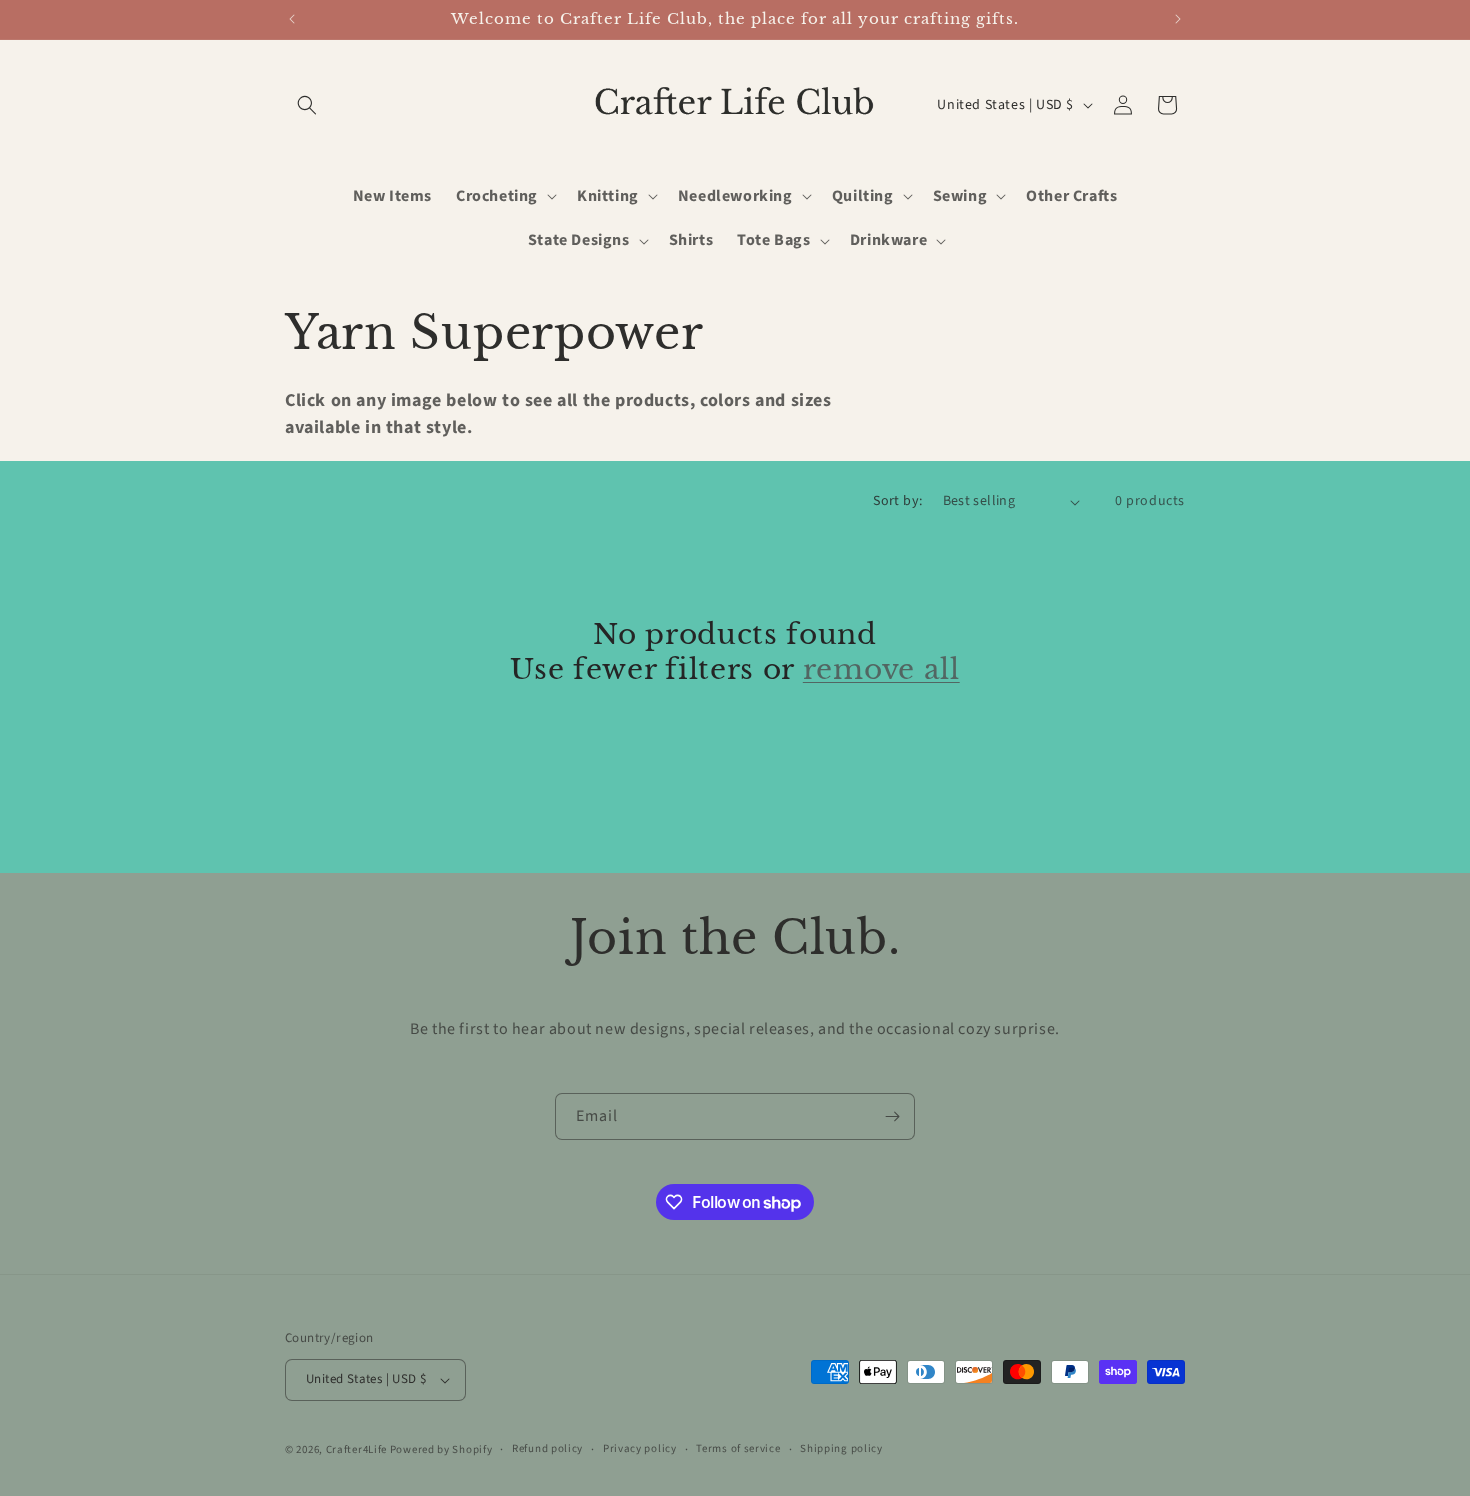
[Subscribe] (892, 1116)
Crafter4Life (356, 1449)
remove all (881, 669)
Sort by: (897, 501)
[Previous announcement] (292, 19)
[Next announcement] (1178, 19)
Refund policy (547, 1448)
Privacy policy (640, 1448)
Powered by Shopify (441, 1449)
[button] (307, 105)
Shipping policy (841, 1448)
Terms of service (738, 1448)
